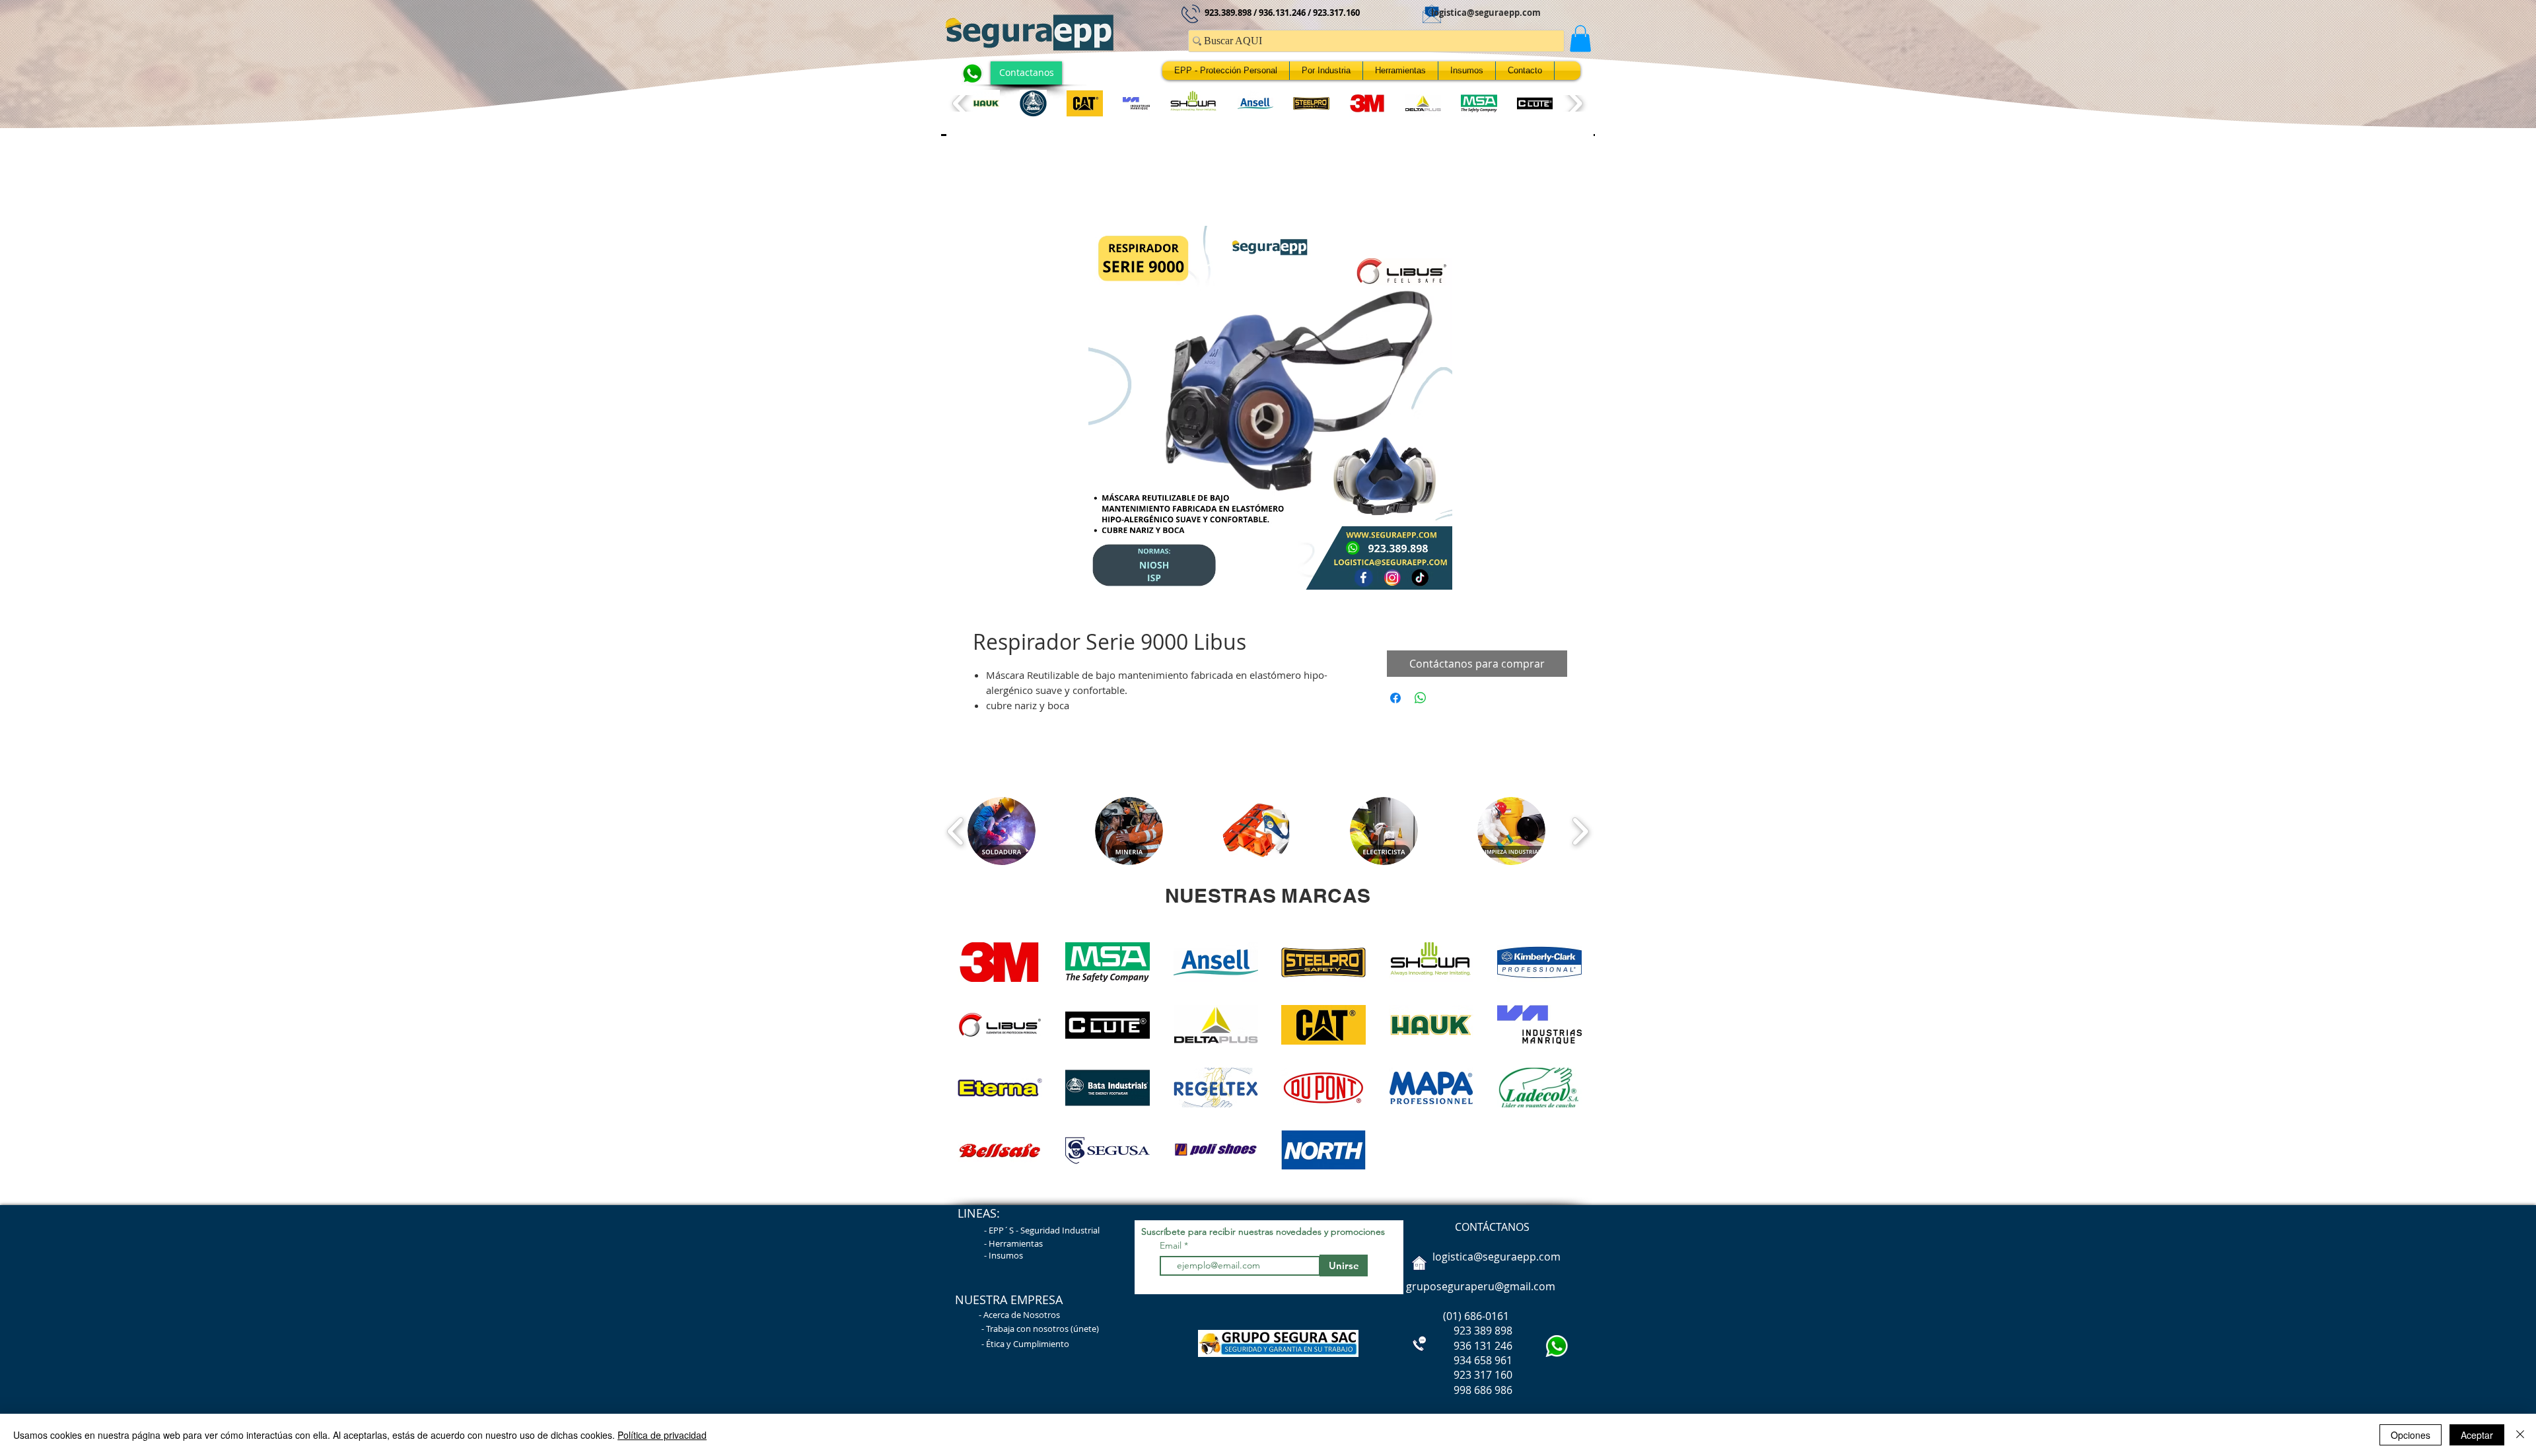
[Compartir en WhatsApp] (1421, 701)
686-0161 (1487, 1319)
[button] (1580, 39)
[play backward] (961, 103)
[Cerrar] (2520, 1435)
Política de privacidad (662, 1435)
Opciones (2411, 1435)
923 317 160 (1483, 1378)
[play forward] (1574, 103)
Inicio (986, 182)
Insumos (1006, 1259)
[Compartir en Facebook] (1395, 701)
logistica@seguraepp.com (1486, 13)
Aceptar (2477, 1435)
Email (1172, 1249)
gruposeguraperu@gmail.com (1481, 1290)
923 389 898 (1458, 1334)
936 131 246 (1458, 1349)
